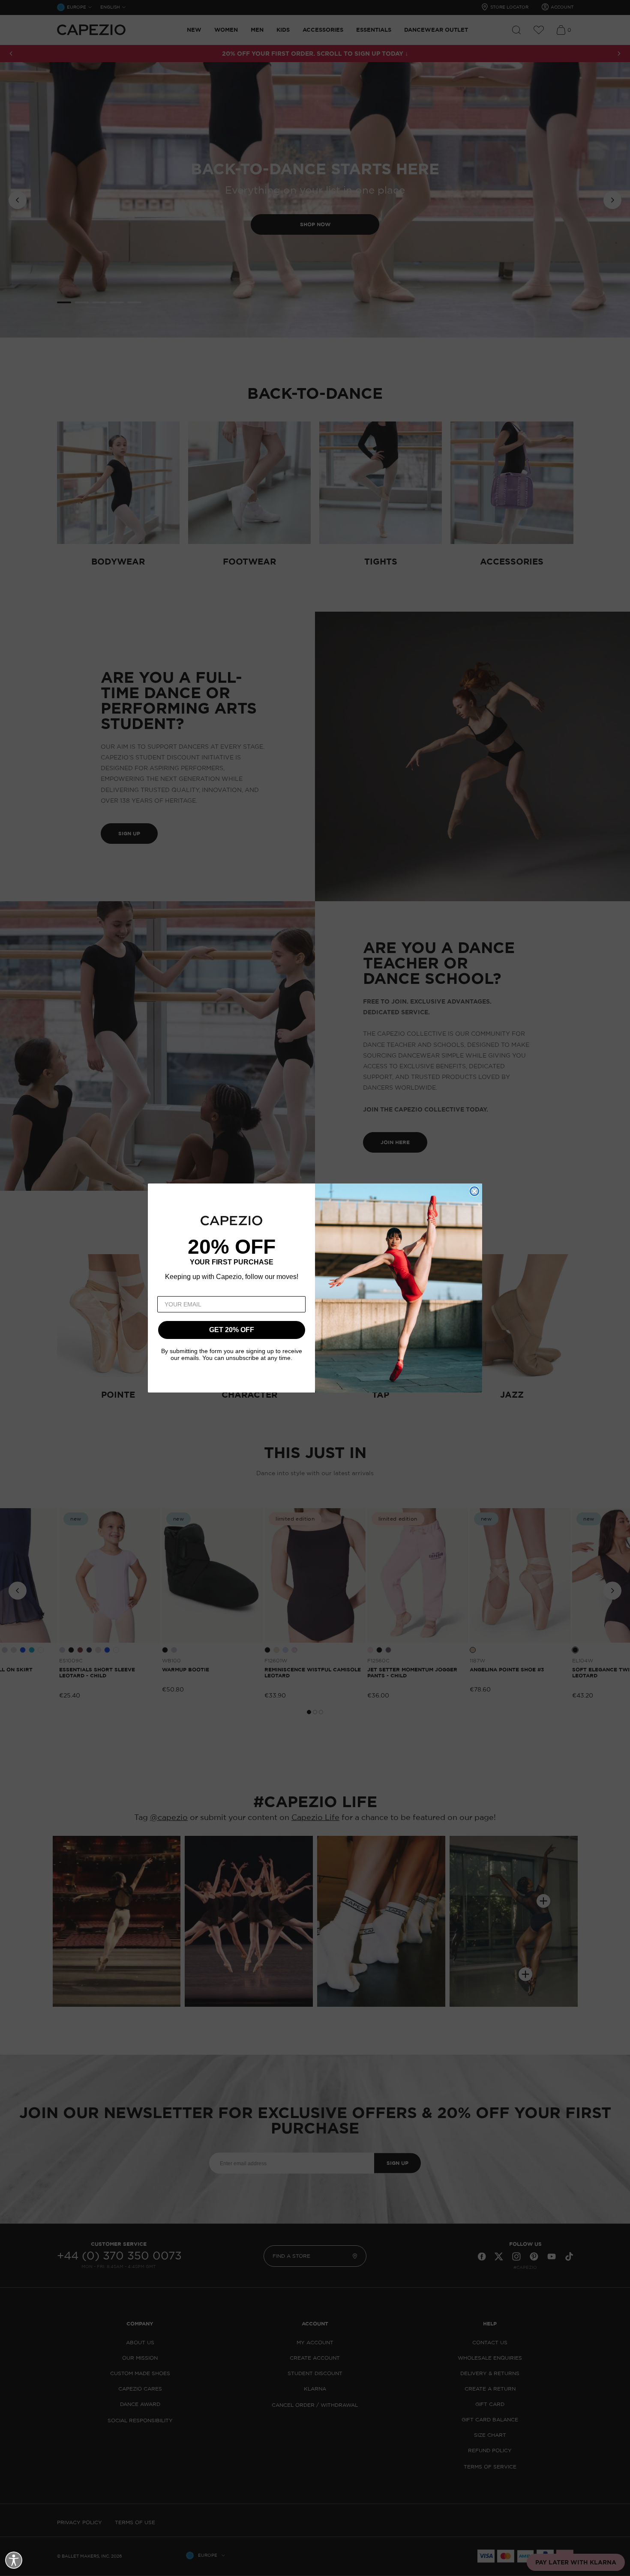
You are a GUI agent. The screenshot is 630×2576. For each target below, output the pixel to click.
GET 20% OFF (232, 1330)
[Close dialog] (474, 1191)
